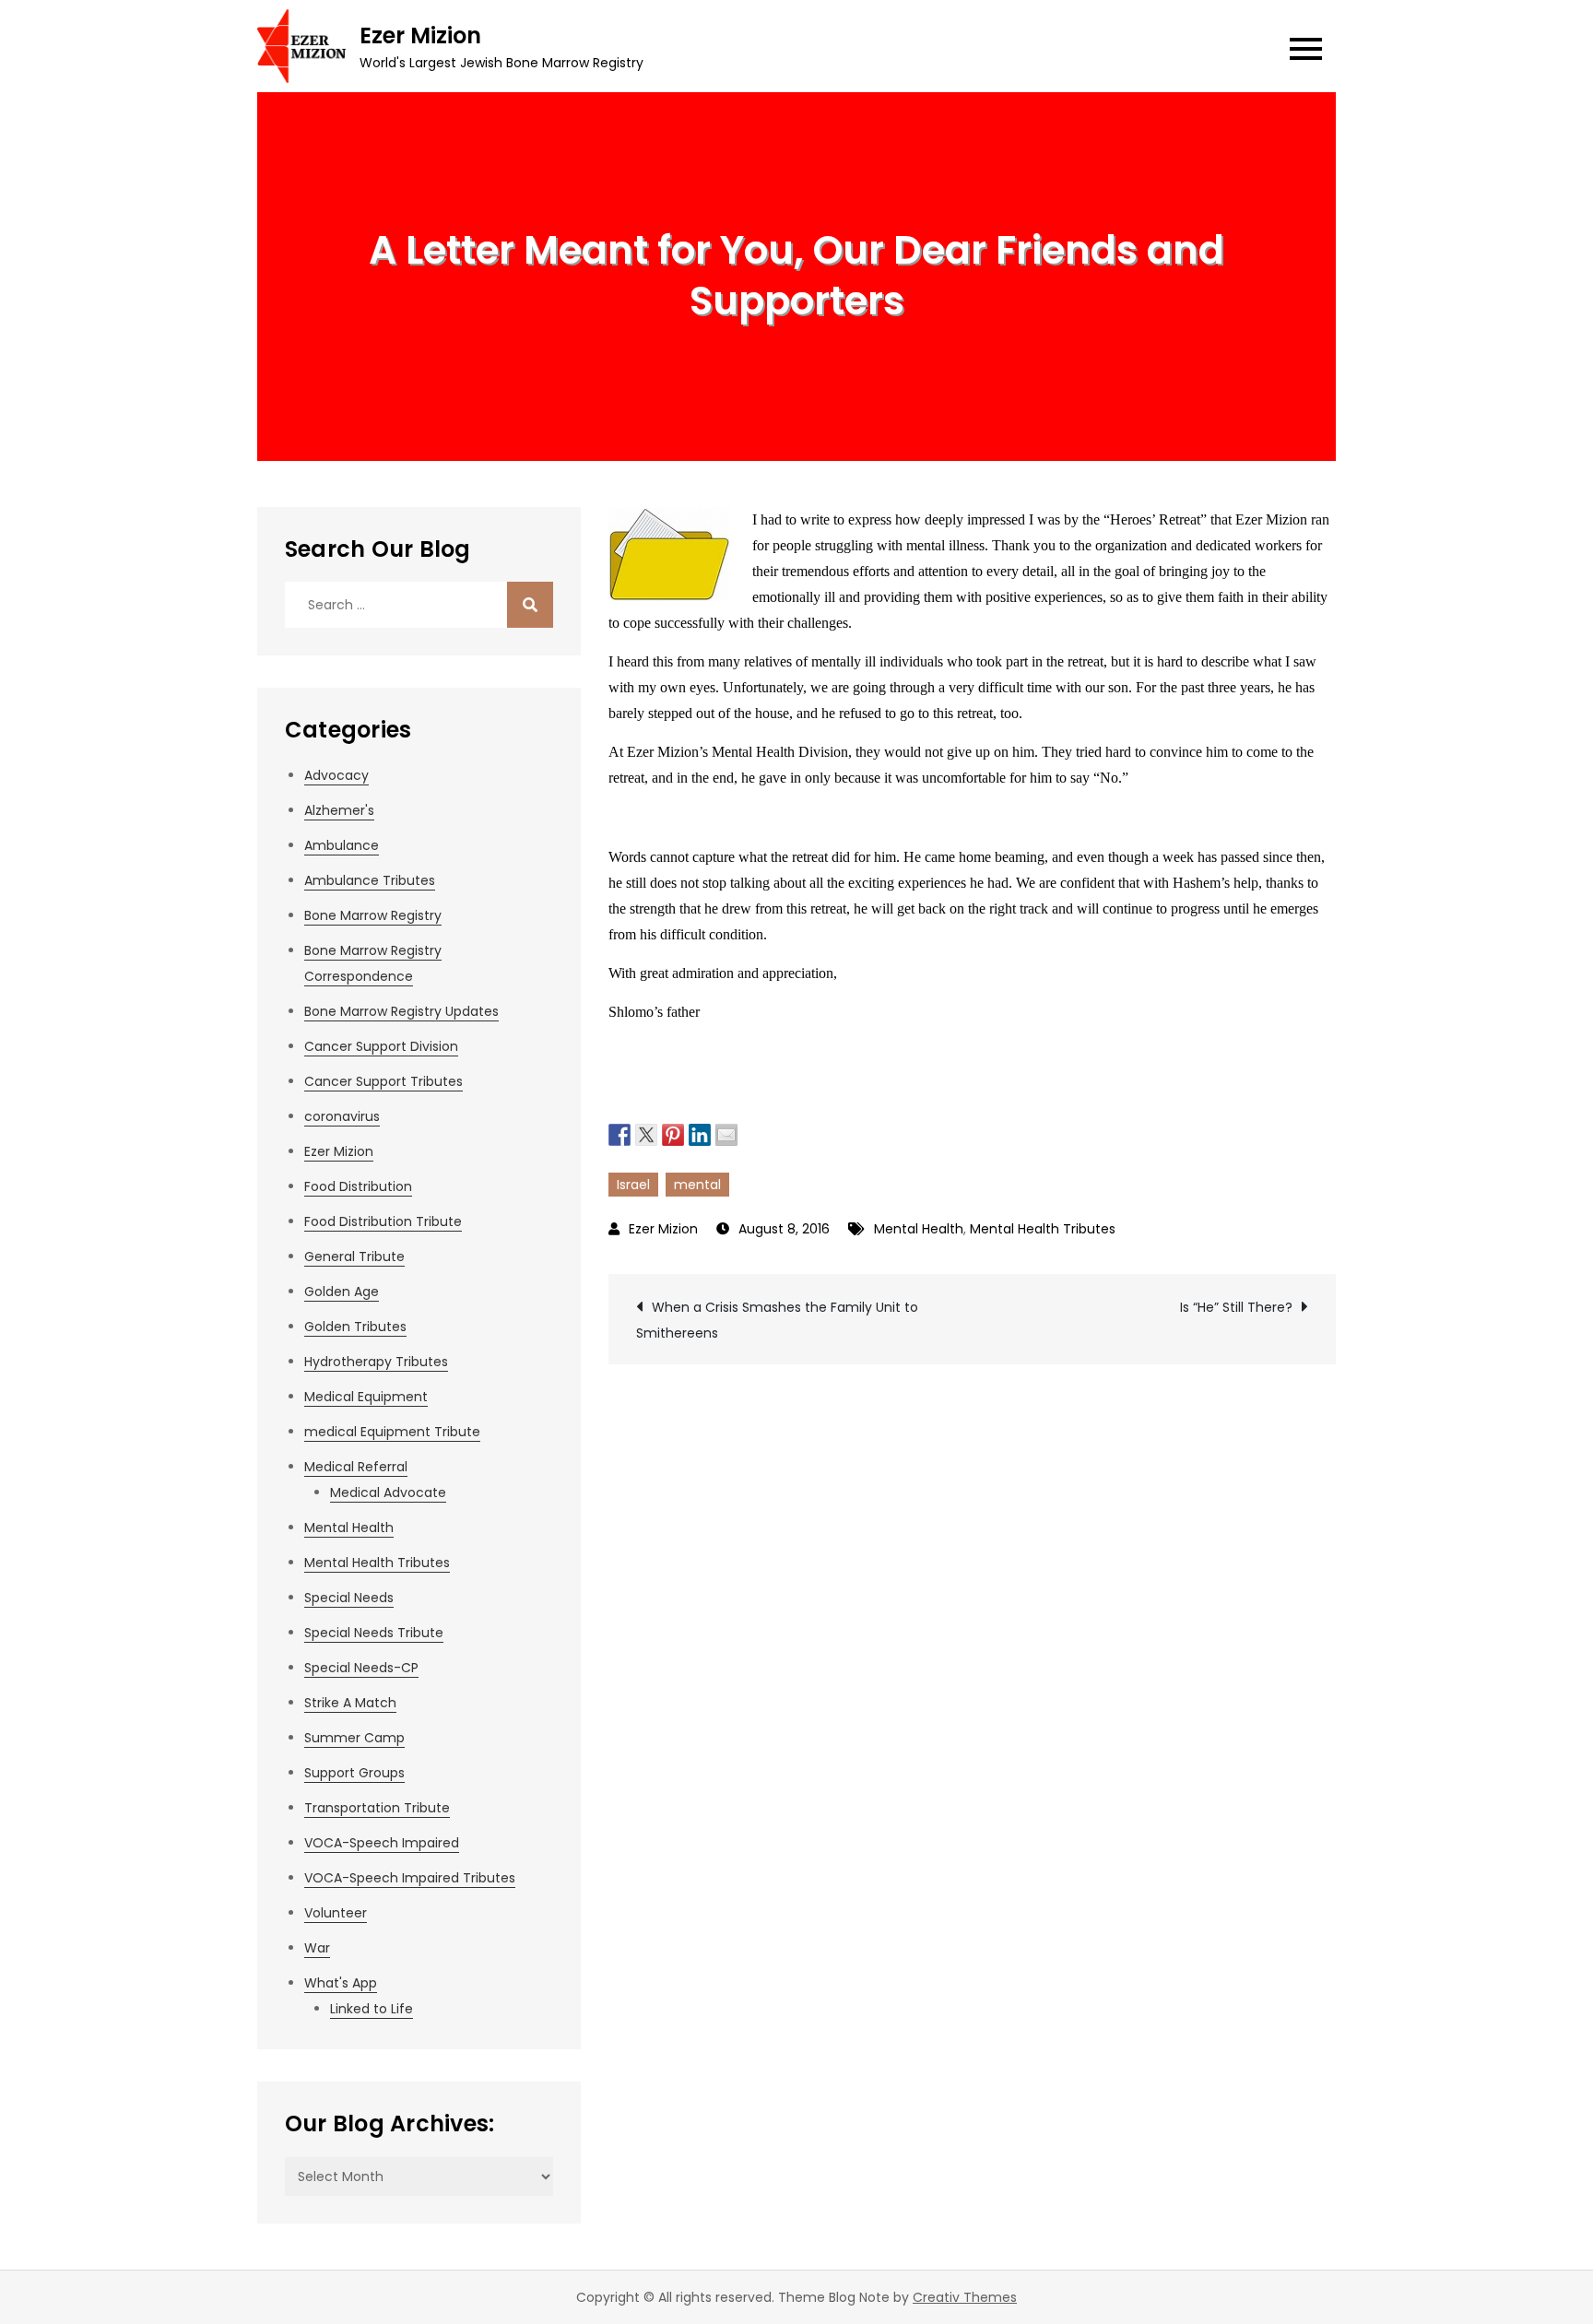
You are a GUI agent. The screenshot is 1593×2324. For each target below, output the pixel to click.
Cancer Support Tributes (383, 1081)
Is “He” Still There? (1236, 1307)
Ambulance (342, 845)
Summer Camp (354, 1738)
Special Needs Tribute (374, 1633)
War (317, 1948)
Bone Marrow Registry (373, 915)
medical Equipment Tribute (392, 1432)
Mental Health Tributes (1043, 1229)
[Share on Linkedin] (700, 1133)
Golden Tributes (355, 1327)
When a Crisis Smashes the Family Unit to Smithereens (777, 1320)
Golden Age (342, 1292)
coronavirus (342, 1116)
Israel (633, 1185)
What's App (341, 1983)
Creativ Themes (965, 2297)
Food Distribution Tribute (383, 1221)
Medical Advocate (388, 1492)
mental (697, 1185)
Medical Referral (356, 1467)
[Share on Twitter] (646, 1133)
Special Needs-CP (361, 1668)
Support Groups (354, 1773)
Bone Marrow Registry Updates (401, 1011)
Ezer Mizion (420, 35)
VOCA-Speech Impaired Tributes (410, 1878)
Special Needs (349, 1598)
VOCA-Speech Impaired (382, 1843)
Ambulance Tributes (370, 880)
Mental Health (919, 1229)
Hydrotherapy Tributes (376, 1362)
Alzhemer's (339, 810)
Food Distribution (358, 1186)
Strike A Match (350, 1703)
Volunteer (336, 1913)
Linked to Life (372, 2009)
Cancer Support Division (381, 1046)
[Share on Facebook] (619, 1133)
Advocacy (336, 775)
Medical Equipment (366, 1397)
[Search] (530, 605)
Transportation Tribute (377, 1808)
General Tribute (354, 1256)
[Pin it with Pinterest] (673, 1133)
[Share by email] (726, 1133)
